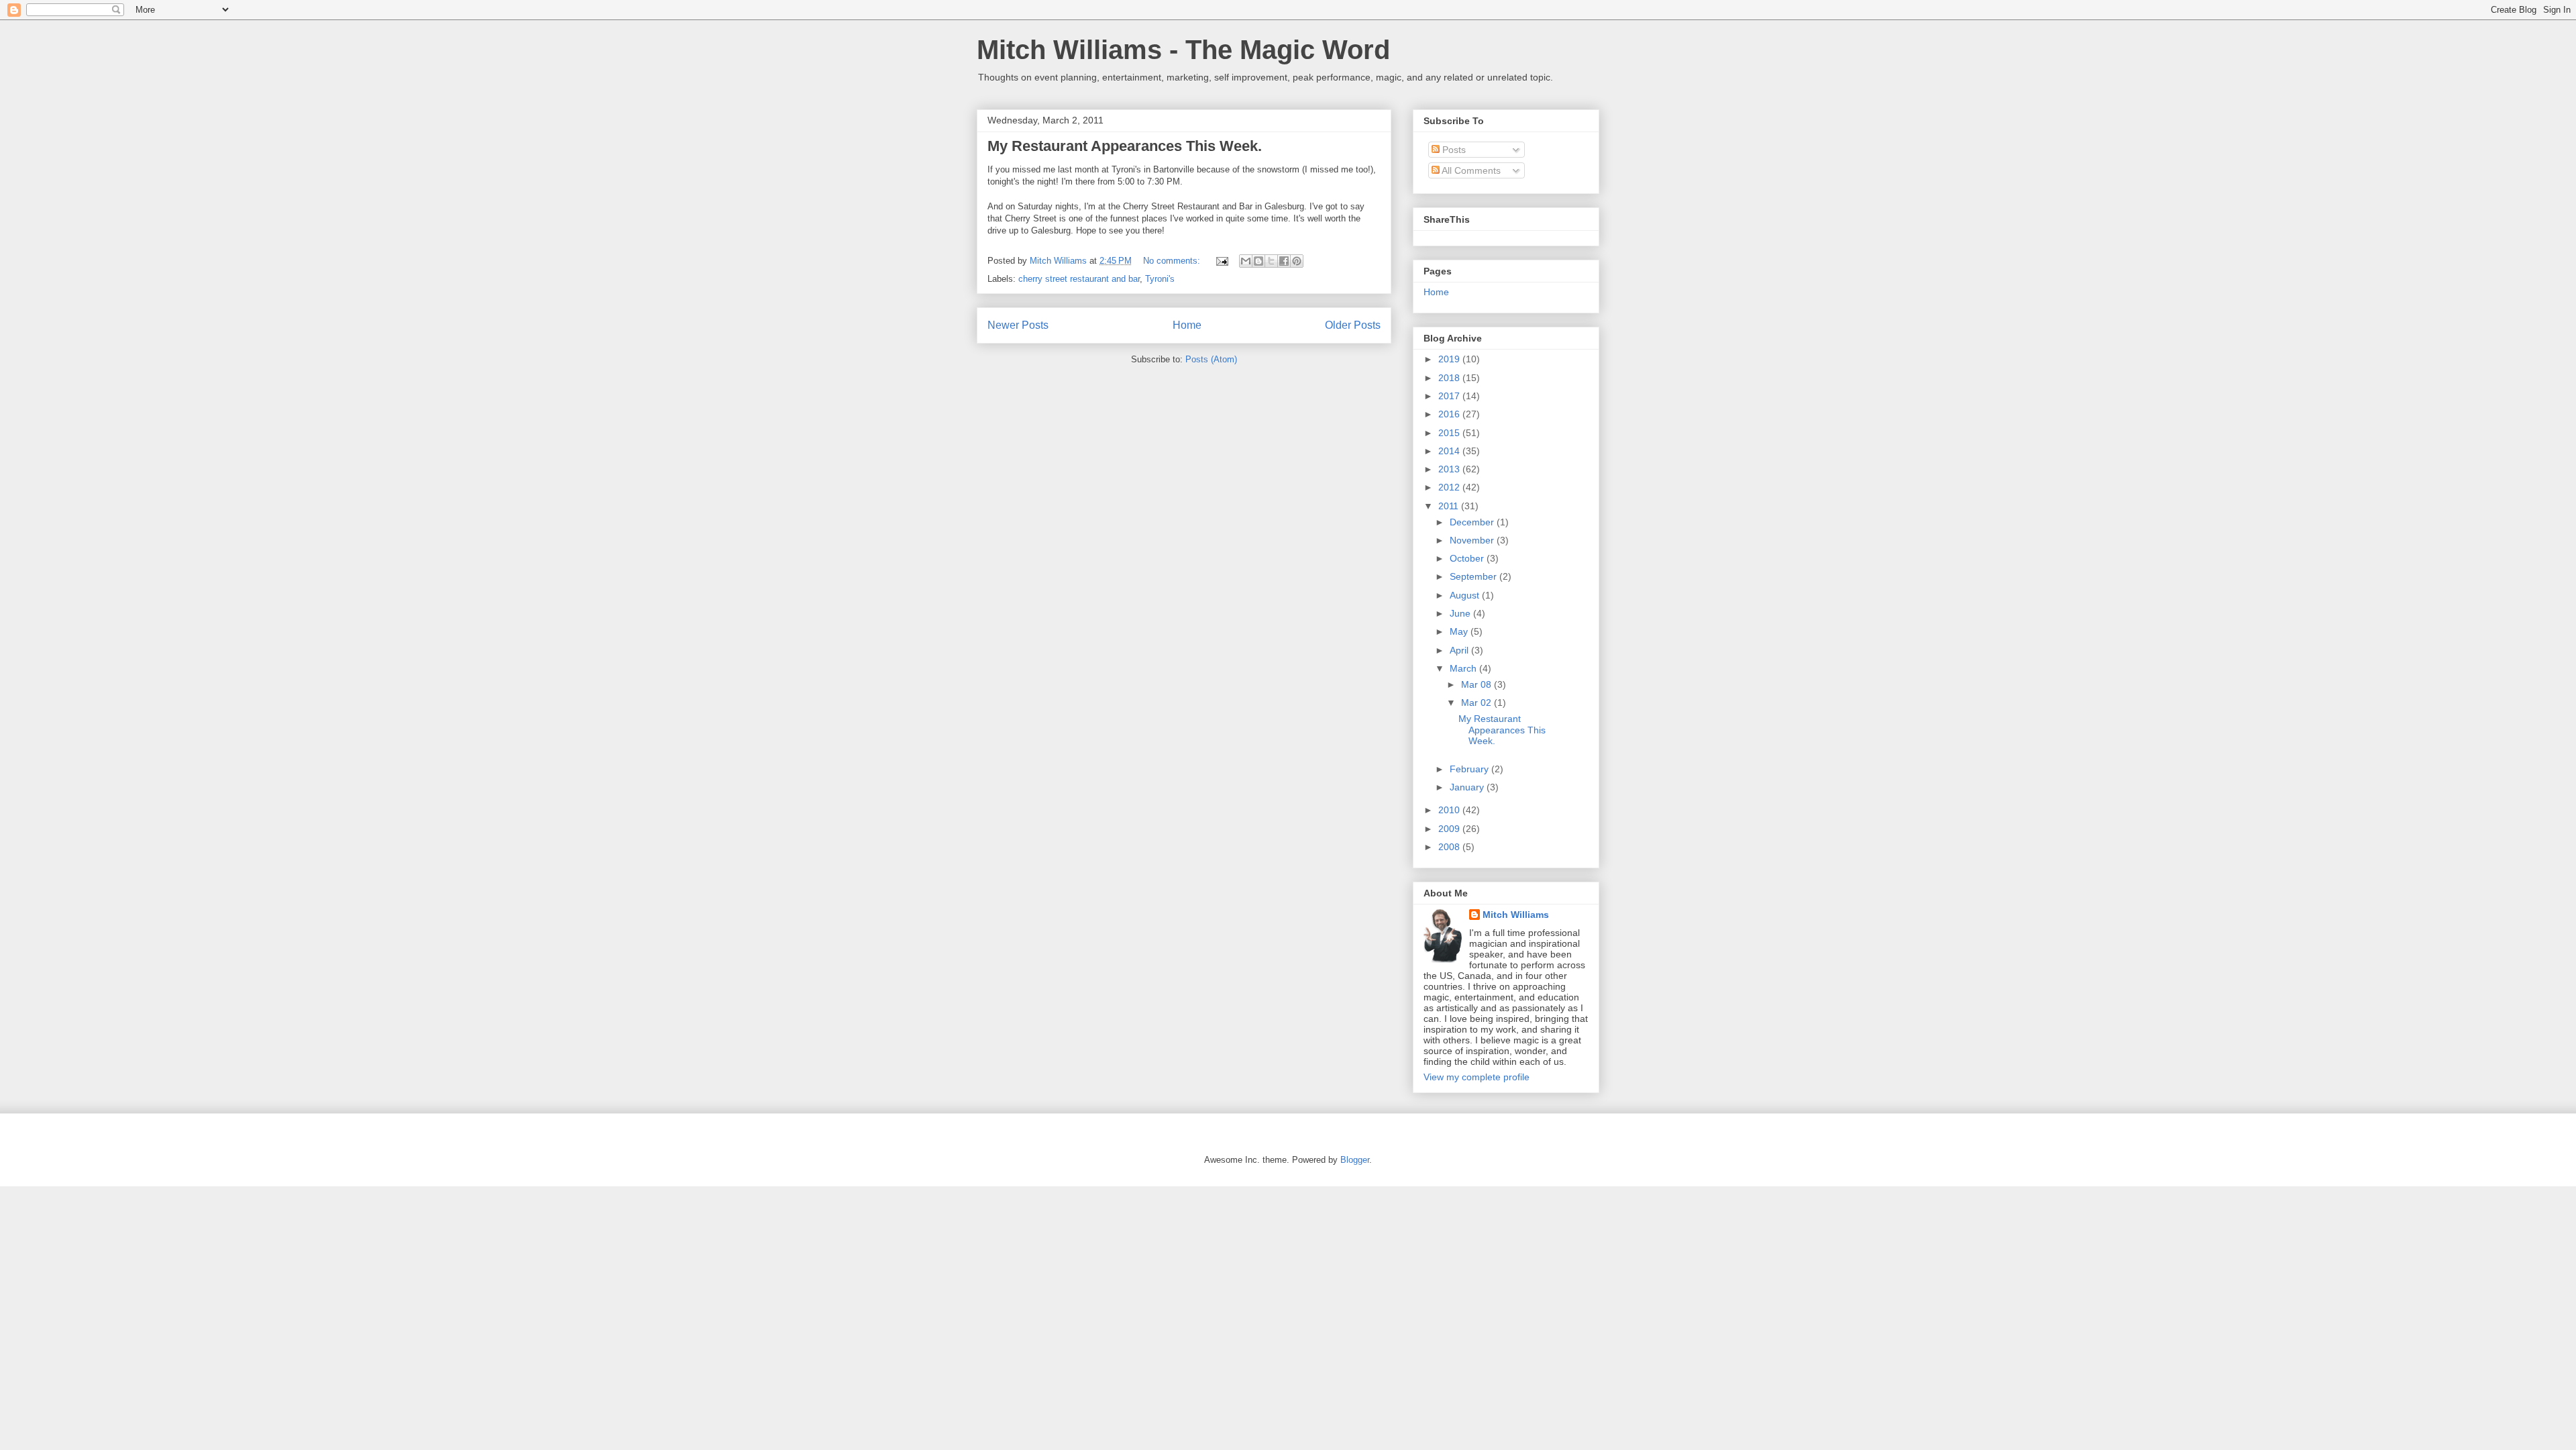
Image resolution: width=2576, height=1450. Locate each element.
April (1460, 650)
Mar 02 (1478, 703)
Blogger (1355, 1160)
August (1466, 595)
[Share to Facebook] (1284, 261)
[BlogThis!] (1258, 261)
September (1474, 576)
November (1473, 540)
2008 (1450, 847)
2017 (1450, 396)
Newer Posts (1018, 325)
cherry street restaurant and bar (1079, 279)
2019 (1450, 359)
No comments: (1173, 261)
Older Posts (1353, 325)
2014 (1450, 451)
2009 (1450, 829)
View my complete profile (1477, 1077)
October (1468, 558)
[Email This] (1246, 261)
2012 (1450, 487)
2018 (1450, 378)
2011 (1450, 506)
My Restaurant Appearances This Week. (1125, 146)
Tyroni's (1160, 279)
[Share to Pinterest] (1297, 261)
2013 (1450, 469)
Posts (1453, 150)
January (1468, 787)
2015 (1450, 433)
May (1460, 631)
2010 (1450, 810)
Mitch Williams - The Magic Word (1183, 50)
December (1473, 522)
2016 (1450, 414)
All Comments (1470, 170)
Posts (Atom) (1211, 359)
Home (1187, 325)
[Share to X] (1271, 261)
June (1461, 613)
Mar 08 (1478, 684)
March (1464, 668)
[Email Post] (1221, 261)
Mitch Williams (1516, 915)
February (1470, 769)
